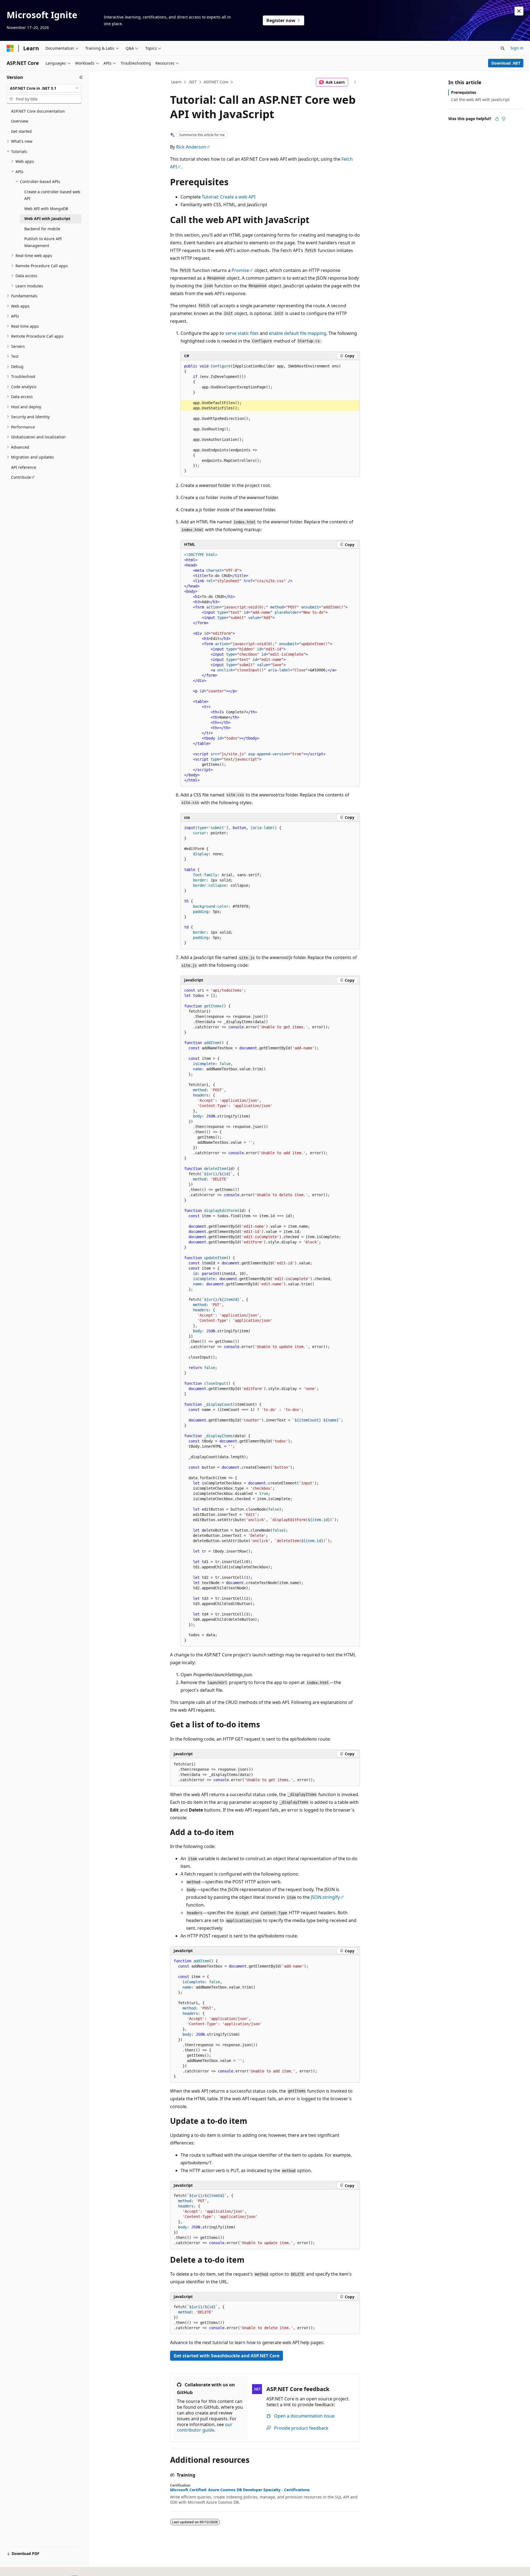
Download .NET (506, 63)
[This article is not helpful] (504, 119)
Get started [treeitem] (21, 131)
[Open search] (503, 48)
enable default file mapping (298, 333)
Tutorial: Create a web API (229, 197)
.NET (193, 82)
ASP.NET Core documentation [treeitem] (38, 111)
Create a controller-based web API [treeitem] (52, 195)
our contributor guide (205, 2427)
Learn (176, 82)
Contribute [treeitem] (21, 477)
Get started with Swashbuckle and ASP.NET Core (226, 2356)
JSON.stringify (325, 1897)
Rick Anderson (191, 147)
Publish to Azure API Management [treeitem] (43, 242)
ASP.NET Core (216, 82)
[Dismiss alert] (519, 11)
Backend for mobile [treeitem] (42, 229)
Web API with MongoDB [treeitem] (46, 209)
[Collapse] (81, 77)
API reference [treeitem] (24, 467)
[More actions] (355, 82)
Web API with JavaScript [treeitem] (47, 219)
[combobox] (44, 88)
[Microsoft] (10, 48)
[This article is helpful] (497, 119)
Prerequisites (464, 92)
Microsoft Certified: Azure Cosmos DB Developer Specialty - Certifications (240, 2490)
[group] (270, 419)
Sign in (517, 48)
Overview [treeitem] (20, 121)
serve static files (242, 333)
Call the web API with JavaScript (480, 100)
